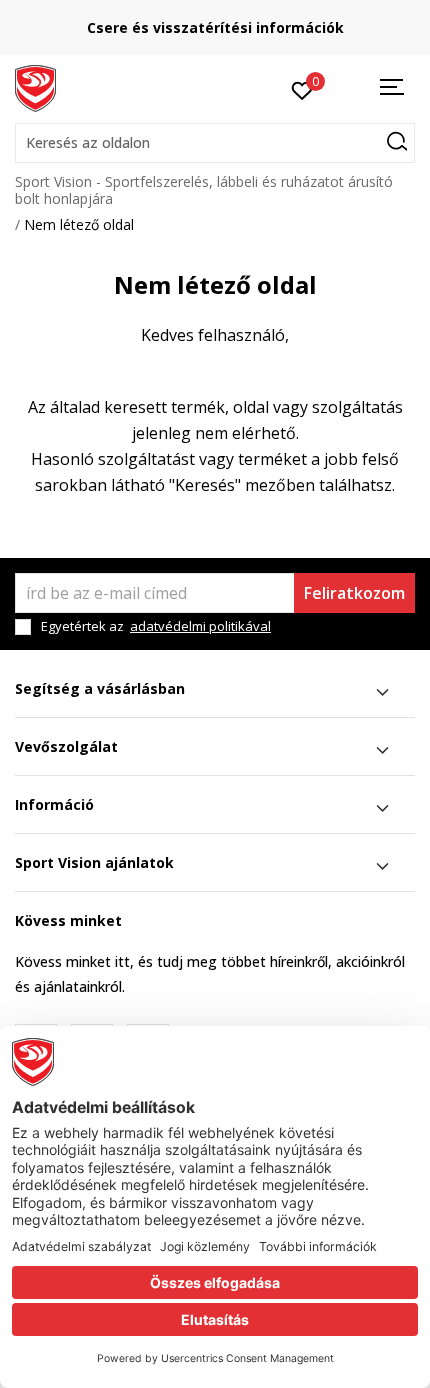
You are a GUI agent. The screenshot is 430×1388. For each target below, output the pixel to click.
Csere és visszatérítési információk (215, 27)
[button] (215, 143)
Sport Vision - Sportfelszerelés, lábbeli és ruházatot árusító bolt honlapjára (204, 190)
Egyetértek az (156, 626)
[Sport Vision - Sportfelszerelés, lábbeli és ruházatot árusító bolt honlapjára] (35, 87)
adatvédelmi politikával (200, 626)
